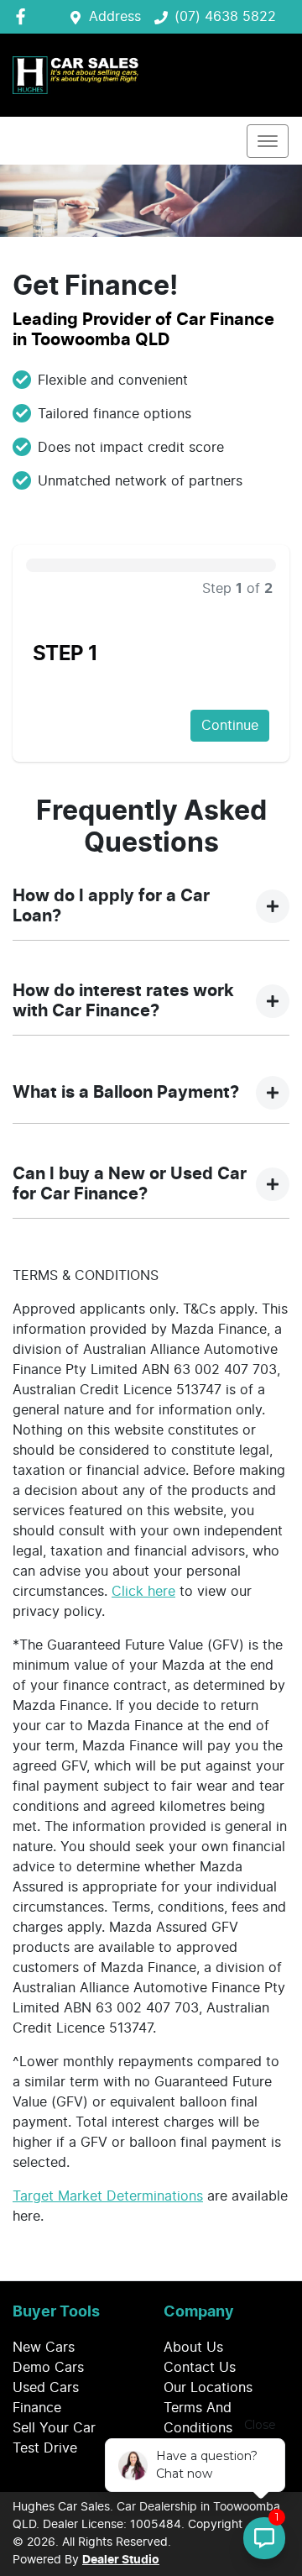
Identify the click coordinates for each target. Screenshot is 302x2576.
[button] (268, 141)
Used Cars (46, 2388)
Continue (230, 726)
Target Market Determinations (108, 2196)
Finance (37, 2408)
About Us (193, 2348)
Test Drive (45, 2448)
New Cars (44, 2348)
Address (115, 17)
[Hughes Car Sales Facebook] (24, 16)
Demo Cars (48, 2368)
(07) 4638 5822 (225, 17)
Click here (143, 1592)
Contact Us (200, 2368)
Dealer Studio (121, 2560)
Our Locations (208, 2388)
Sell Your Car (54, 2428)
